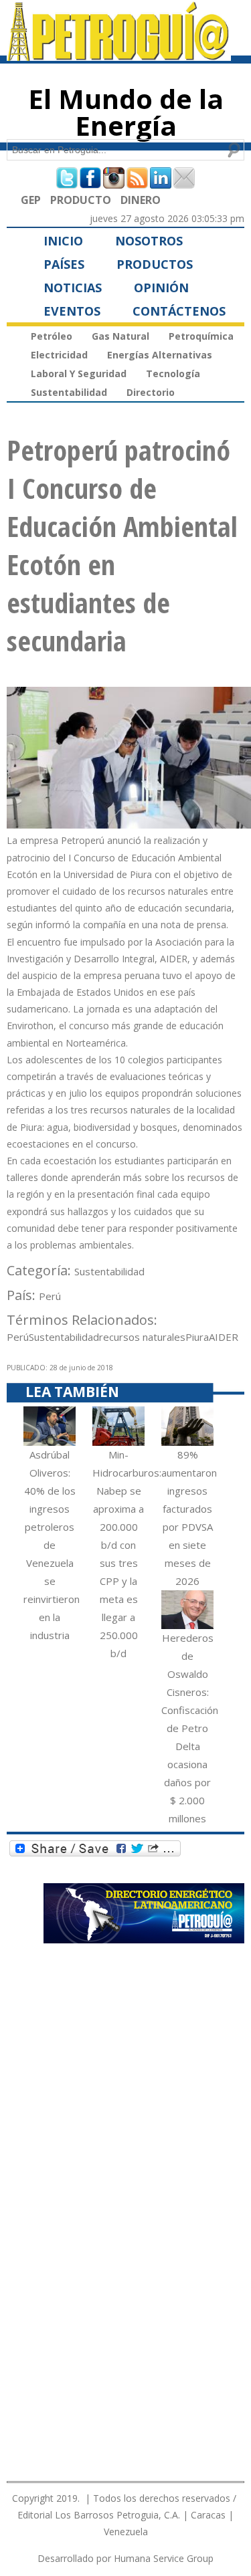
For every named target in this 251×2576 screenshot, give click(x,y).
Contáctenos (179, 311)
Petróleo (52, 336)
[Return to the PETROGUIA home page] (119, 55)
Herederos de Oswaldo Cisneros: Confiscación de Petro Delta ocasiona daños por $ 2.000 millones (190, 1728)
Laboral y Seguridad (79, 373)
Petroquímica (201, 336)
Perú (50, 1296)
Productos (155, 264)
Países (64, 264)
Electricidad (59, 355)
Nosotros (149, 241)
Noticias (73, 288)
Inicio (63, 241)
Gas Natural (120, 336)
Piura (197, 1337)
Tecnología (173, 373)
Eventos (72, 311)
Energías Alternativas (160, 355)
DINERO (141, 200)
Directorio (151, 392)
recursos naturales (142, 1337)
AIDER (224, 1337)
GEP (31, 200)
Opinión (161, 288)
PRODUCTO (81, 200)
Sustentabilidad (69, 392)
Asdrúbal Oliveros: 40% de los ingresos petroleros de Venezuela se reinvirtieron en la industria (52, 1545)
